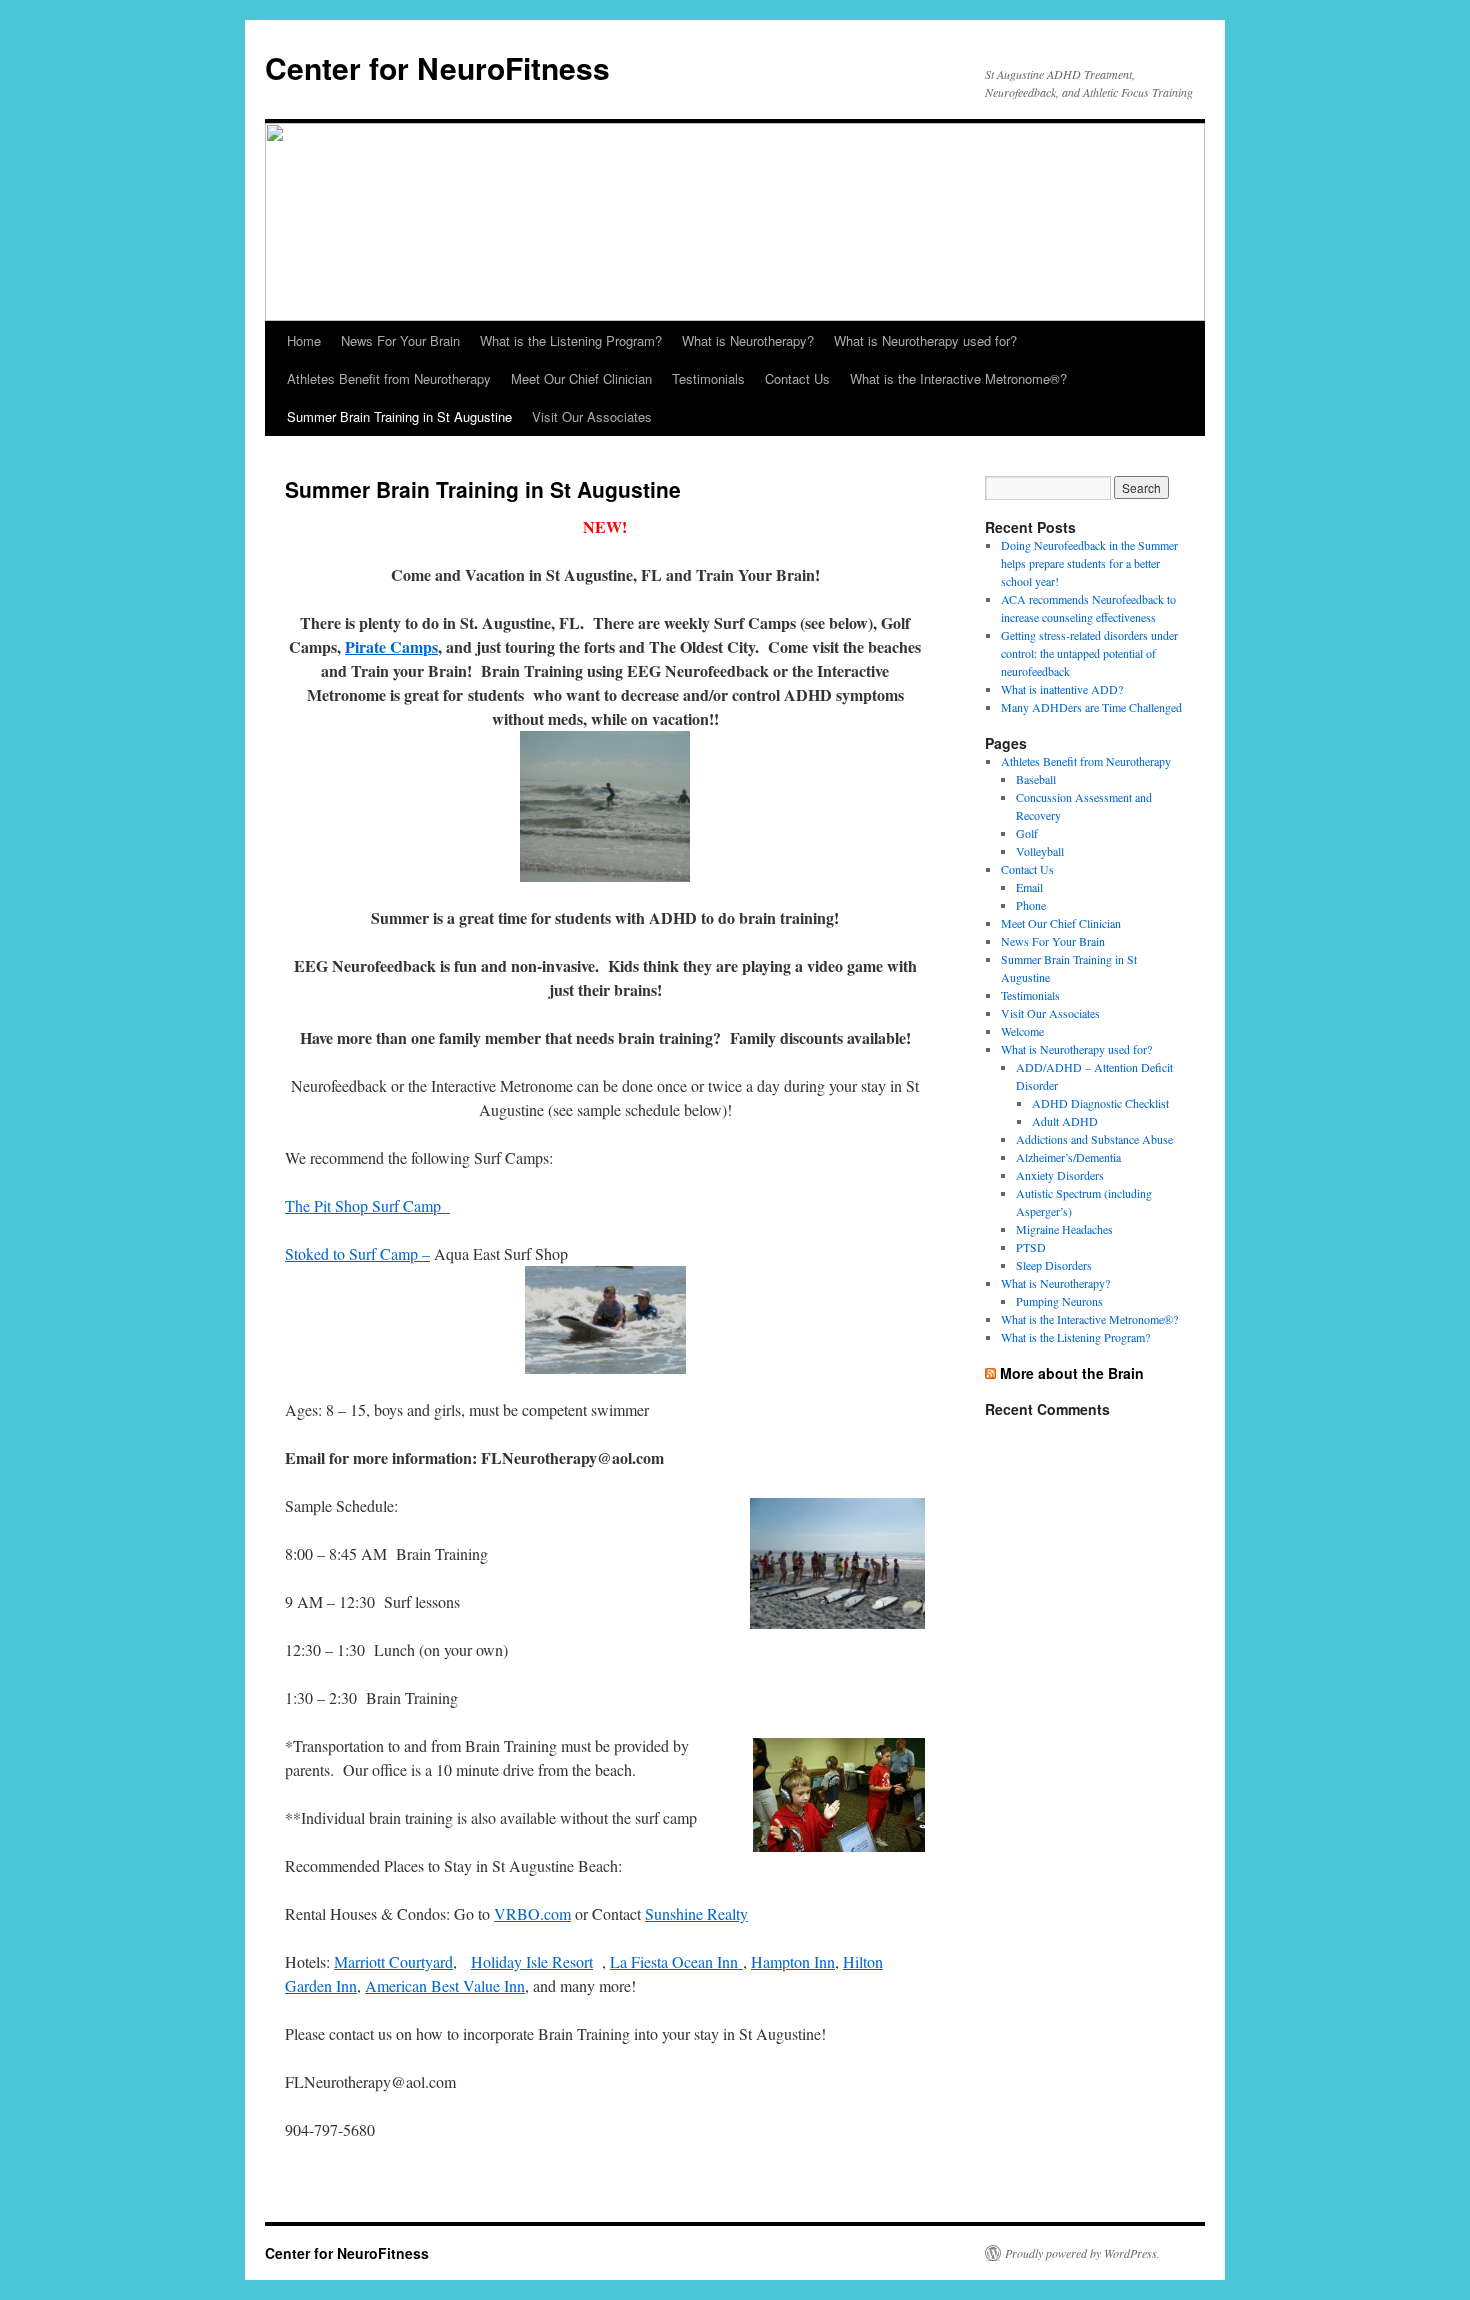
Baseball (1036, 779)
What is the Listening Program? (571, 340)
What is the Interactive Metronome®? (958, 378)
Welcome (1022, 1031)
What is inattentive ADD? (1062, 689)
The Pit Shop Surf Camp (367, 1205)
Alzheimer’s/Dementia (1068, 1157)
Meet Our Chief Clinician (581, 378)
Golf (1027, 833)
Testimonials (708, 378)
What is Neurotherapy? (748, 340)
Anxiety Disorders (1060, 1175)
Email (1029, 887)
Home (304, 340)
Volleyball (1040, 851)
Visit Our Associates (592, 416)
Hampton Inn (793, 1961)
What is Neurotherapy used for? (925, 340)
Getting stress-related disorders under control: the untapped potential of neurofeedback (1089, 653)
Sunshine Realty (696, 1913)
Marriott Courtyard (393, 1961)
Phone (1031, 905)
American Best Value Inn (445, 1985)
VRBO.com (532, 1913)
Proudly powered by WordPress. (1082, 2253)
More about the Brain (1072, 1373)
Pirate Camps (391, 646)
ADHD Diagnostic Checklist (1100, 1103)
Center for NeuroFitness (437, 67)
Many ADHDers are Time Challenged (1091, 707)
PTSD (1031, 1247)
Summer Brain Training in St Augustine (399, 416)
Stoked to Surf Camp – (357, 1253)
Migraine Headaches (1064, 1229)
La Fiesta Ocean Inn (676, 1961)
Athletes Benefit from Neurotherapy (389, 378)
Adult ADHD (1065, 1121)
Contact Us (797, 378)
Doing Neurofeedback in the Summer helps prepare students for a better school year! (1089, 563)
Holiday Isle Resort (532, 1961)
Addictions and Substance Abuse (1094, 1139)
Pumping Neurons (1059, 1301)
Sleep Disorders (1054, 1265)
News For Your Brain (400, 340)
